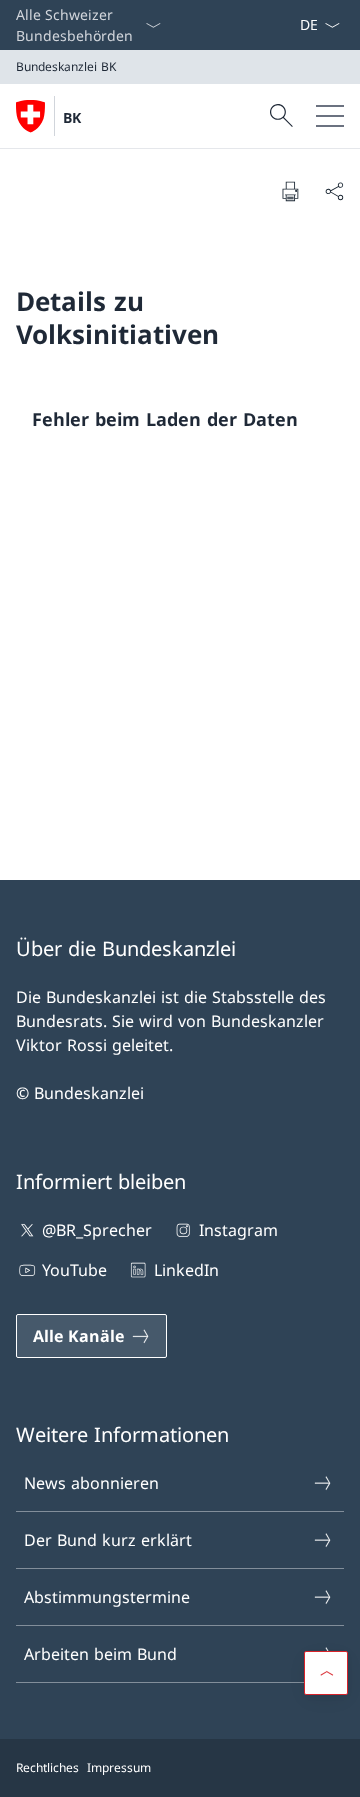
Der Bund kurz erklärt (108, 1540)
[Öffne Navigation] (330, 116)
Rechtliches (47, 1767)
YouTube (74, 1270)
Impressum (119, 1767)
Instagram (238, 1230)
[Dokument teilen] (334, 191)
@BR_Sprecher (97, 1230)
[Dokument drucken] (290, 191)
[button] (326, 1673)
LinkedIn (186, 1270)
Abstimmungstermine (107, 1597)
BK (72, 117)
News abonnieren (91, 1483)
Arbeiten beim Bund (100, 1654)
